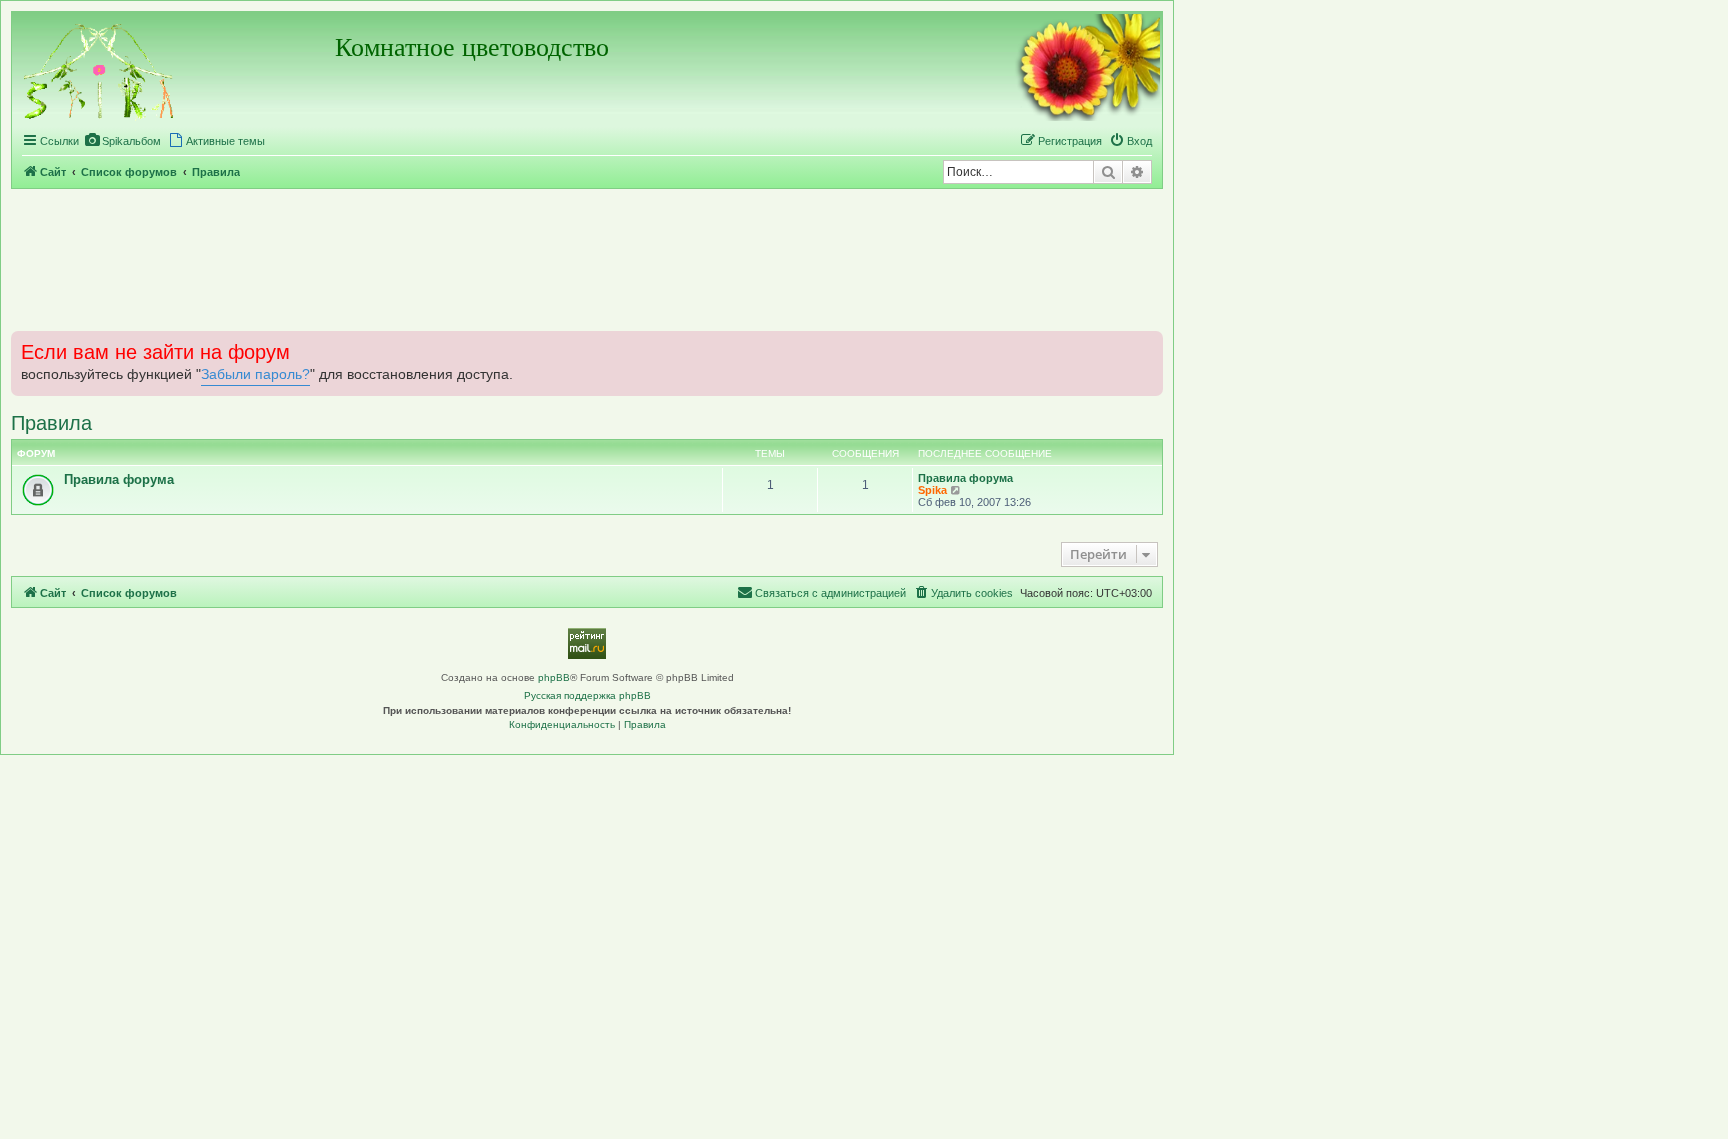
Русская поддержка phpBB (587, 695)
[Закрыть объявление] (1146, 344)
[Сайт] (100, 68)
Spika (932, 490)
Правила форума (119, 479)
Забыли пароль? (255, 374)
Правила (51, 423)
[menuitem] (122, 141)
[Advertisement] (587, 259)
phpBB (554, 677)
